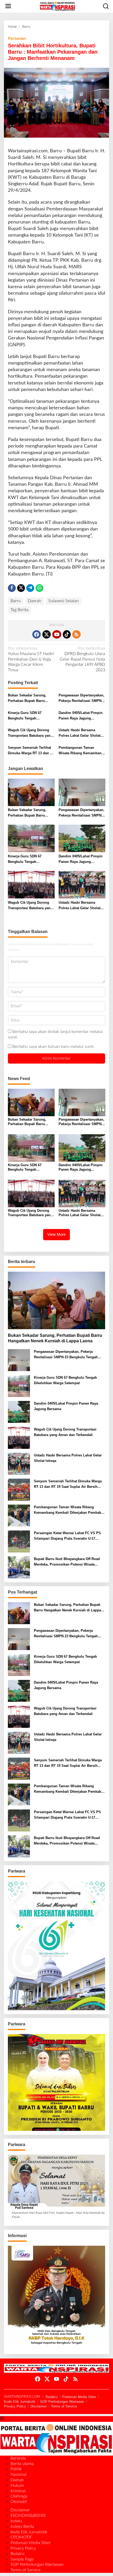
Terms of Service (64, 2406)
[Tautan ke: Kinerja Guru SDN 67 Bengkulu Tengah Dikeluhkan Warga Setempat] (19, 1386)
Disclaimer (38, 2406)
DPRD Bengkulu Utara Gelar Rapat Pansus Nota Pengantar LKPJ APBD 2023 (82, 659)
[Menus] (8, 6)
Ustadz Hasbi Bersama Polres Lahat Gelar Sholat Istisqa (79, 733)
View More (56, 1234)
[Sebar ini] (12, 588)
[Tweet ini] (21, 588)
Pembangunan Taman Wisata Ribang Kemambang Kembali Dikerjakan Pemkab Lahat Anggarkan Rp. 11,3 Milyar (81, 751)
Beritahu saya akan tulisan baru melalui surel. (53, 1047)
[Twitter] (47, 634)
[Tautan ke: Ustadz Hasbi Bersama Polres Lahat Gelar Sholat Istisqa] (19, 1464)
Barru (16, 601)
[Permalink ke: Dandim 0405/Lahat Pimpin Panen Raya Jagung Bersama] (82, 838)
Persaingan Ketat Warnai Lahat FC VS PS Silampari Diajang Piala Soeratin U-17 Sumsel (67, 1536)
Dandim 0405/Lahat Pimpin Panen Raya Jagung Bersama (81, 716)
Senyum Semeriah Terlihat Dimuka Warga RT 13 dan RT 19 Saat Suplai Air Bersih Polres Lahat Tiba (31, 751)
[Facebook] (37, 634)
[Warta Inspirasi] (58, 6)
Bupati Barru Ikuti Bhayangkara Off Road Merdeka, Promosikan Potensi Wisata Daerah (67, 1562)
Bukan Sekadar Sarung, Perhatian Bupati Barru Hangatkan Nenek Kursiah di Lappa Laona (31, 699)
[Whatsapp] (39, 588)
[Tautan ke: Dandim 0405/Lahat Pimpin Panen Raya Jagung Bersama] (19, 1412)
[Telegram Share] (30, 588)
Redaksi (52, 2397)
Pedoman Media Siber (79, 2397)
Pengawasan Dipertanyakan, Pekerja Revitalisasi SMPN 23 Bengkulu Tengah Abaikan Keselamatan (81, 699)
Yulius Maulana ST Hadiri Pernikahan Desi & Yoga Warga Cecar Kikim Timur (31, 659)
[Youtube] (57, 634)
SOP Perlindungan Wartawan (62, 2402)
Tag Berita (19, 610)
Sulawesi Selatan (64, 601)
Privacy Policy (15, 2406)
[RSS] (76, 634)
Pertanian (17, 38)
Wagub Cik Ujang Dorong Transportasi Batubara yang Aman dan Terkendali (30, 733)
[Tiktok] (67, 634)
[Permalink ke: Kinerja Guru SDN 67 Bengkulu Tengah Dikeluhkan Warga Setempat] (31, 838)
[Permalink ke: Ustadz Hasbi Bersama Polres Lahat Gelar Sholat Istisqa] (82, 885)
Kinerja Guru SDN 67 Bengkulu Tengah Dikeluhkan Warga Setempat (31, 716)
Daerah (35, 601)
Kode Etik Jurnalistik (20, 2402)
